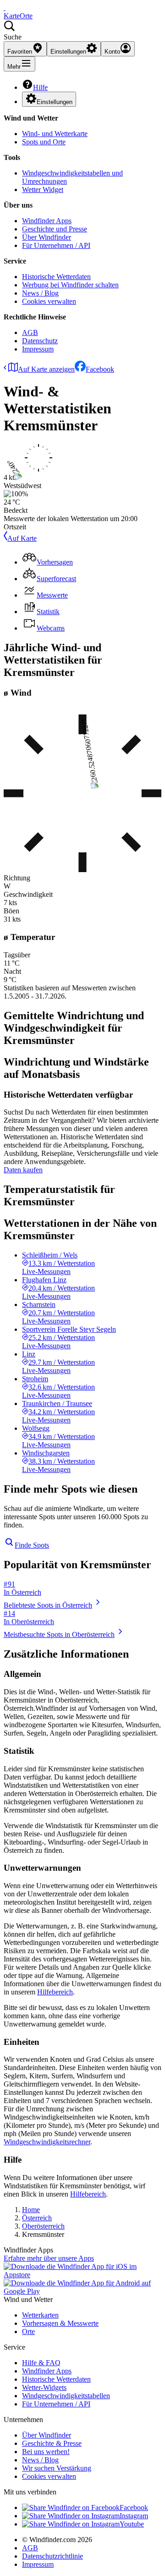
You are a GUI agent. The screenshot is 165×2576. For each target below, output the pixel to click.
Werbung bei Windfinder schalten (70, 285)
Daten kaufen (23, 1170)
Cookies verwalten (49, 301)
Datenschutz (40, 341)
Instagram (134, 2516)
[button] (82, 31)
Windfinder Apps (47, 221)
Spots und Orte (44, 142)
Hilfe (40, 87)
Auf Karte (22, 538)
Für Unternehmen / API (56, 245)
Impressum (38, 349)
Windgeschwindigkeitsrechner (47, 2142)
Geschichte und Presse (55, 229)
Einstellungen (55, 102)
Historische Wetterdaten (56, 277)
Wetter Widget (43, 189)
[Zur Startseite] (5, 8)
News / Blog (40, 293)
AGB (30, 332)
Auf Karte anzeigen (46, 369)
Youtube (132, 2524)
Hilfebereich (55, 1992)
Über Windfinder (47, 237)
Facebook (100, 369)
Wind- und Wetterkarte (55, 134)
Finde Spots (32, 1545)
